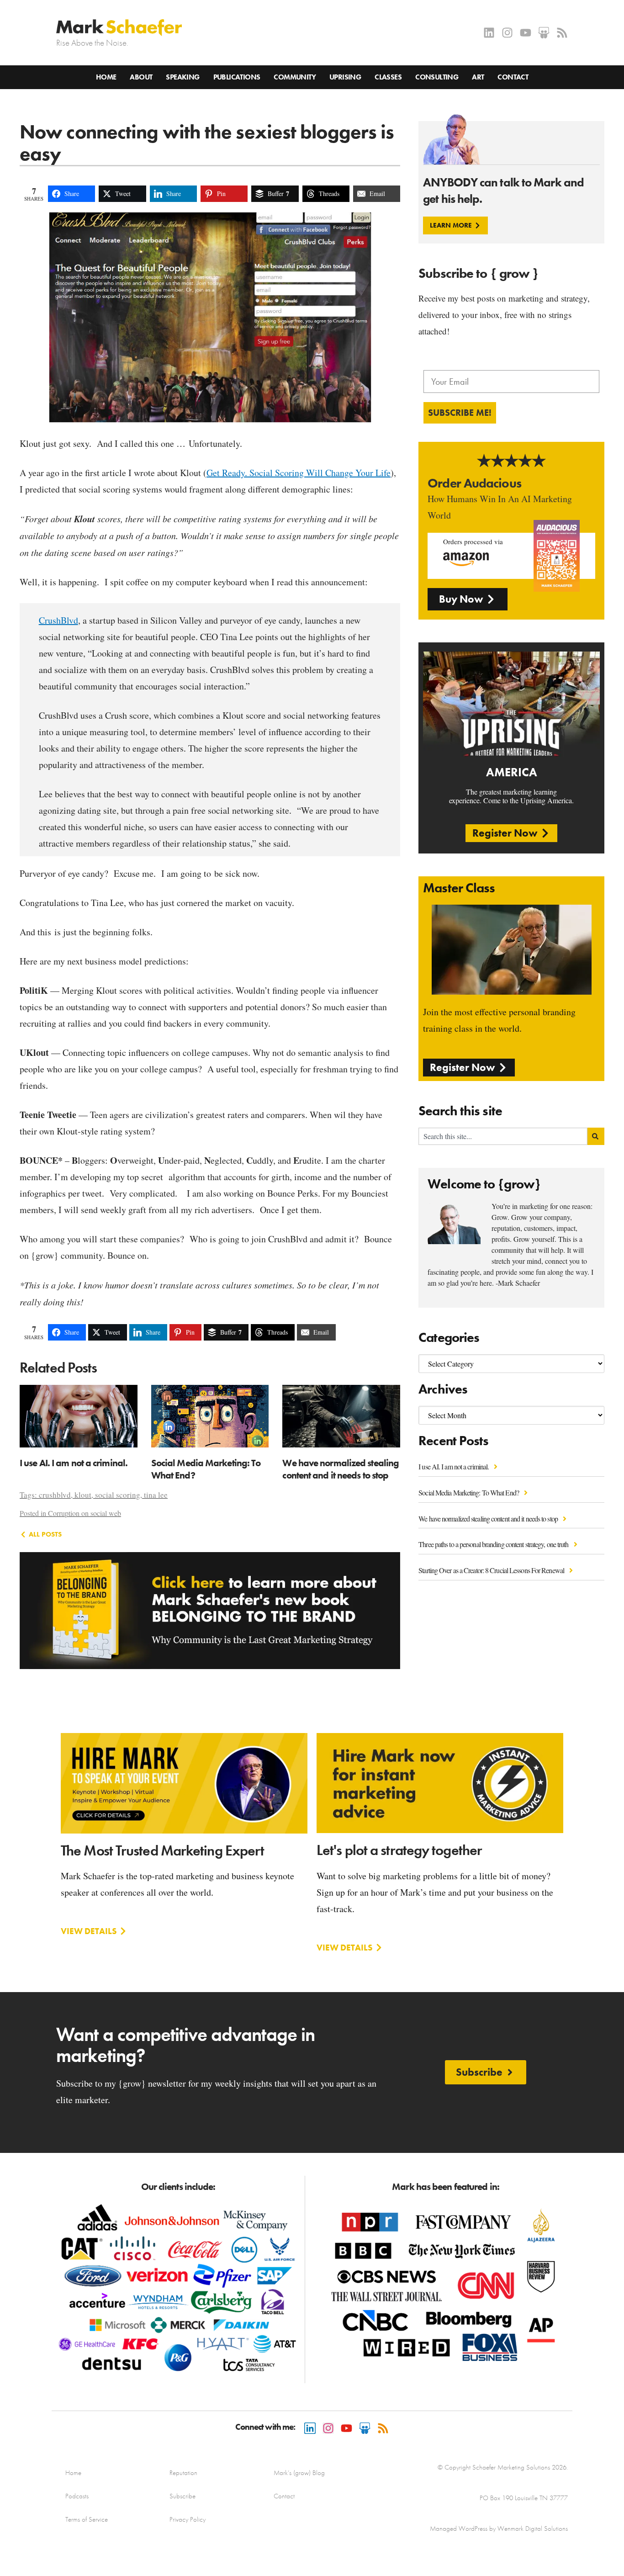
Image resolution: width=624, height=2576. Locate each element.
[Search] (596, 1136)
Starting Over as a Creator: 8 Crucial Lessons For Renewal (492, 1570)
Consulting (437, 77)
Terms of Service (87, 2519)
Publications (237, 77)
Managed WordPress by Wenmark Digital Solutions (499, 2528)
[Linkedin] (489, 33)
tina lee (156, 1495)
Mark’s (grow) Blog (299, 2473)
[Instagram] (507, 33)
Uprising (345, 77)
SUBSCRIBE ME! (460, 413)
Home (106, 77)
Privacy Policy (188, 2519)
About (141, 77)
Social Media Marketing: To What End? (469, 1492)
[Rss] (562, 33)
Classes (388, 77)
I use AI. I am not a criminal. (454, 1466)
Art (478, 77)
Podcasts (77, 2496)
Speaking (182, 77)
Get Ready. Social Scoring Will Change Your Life (299, 473)
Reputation (183, 2473)
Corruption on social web (85, 1513)
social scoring (118, 1495)
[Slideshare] (544, 33)
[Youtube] (526, 33)
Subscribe (182, 2496)
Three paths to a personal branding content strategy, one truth (494, 1544)
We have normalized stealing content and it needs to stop (489, 1519)
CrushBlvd (58, 620)
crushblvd (55, 1495)
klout (83, 1495)
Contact (513, 77)
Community (295, 77)
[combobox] (503, 1136)
